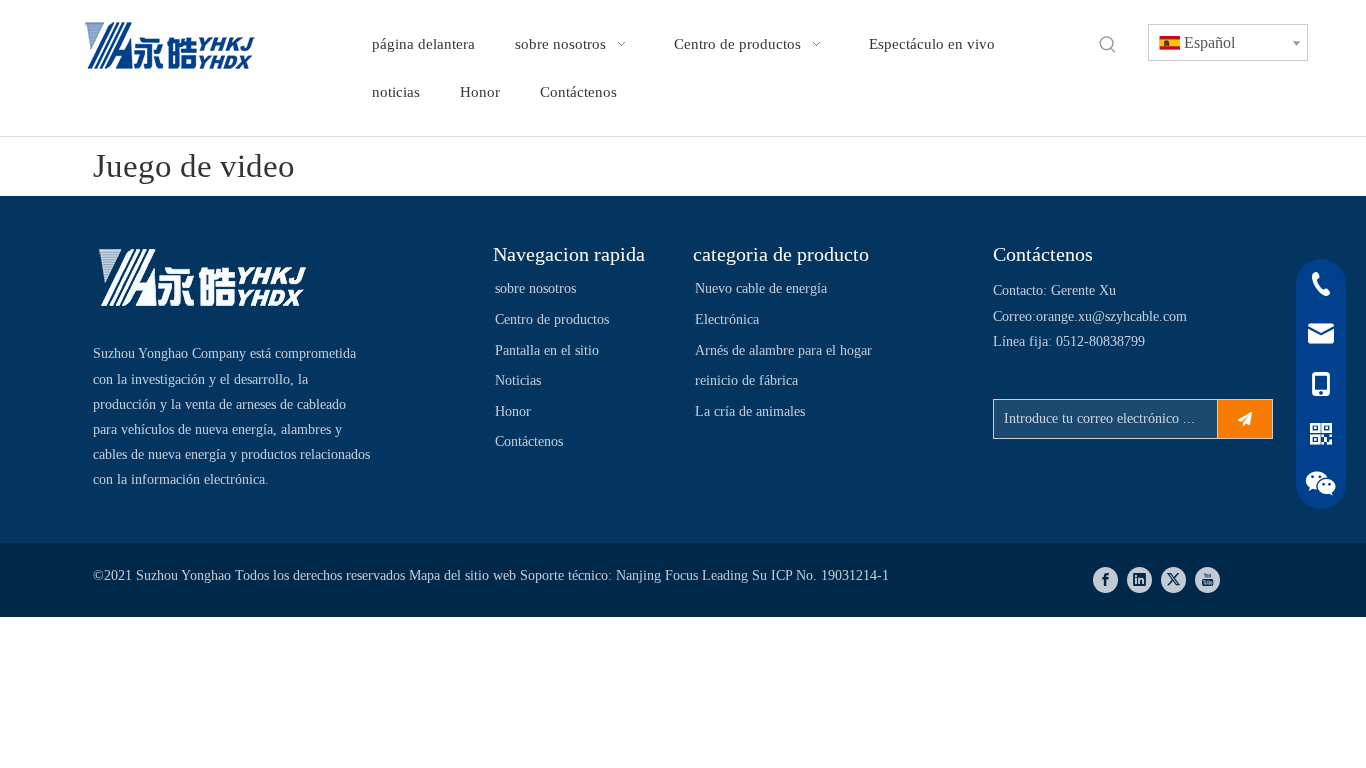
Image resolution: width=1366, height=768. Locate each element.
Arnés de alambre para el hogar (783, 350)
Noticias (518, 380)
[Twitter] (1173, 580)
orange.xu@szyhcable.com (1111, 316)
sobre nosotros (535, 288)
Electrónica (727, 319)
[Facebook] (1105, 580)
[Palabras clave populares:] (1108, 45)
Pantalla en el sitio (547, 350)
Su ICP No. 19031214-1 (820, 575)
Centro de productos (552, 319)
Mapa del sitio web (464, 575)
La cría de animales (750, 411)
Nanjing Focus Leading (684, 575)
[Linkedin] (1139, 580)
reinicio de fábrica (746, 380)
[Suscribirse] (1245, 419)
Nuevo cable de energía (761, 288)
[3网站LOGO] (203, 280)
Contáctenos (529, 441)
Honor (513, 411)
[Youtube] (1207, 580)
